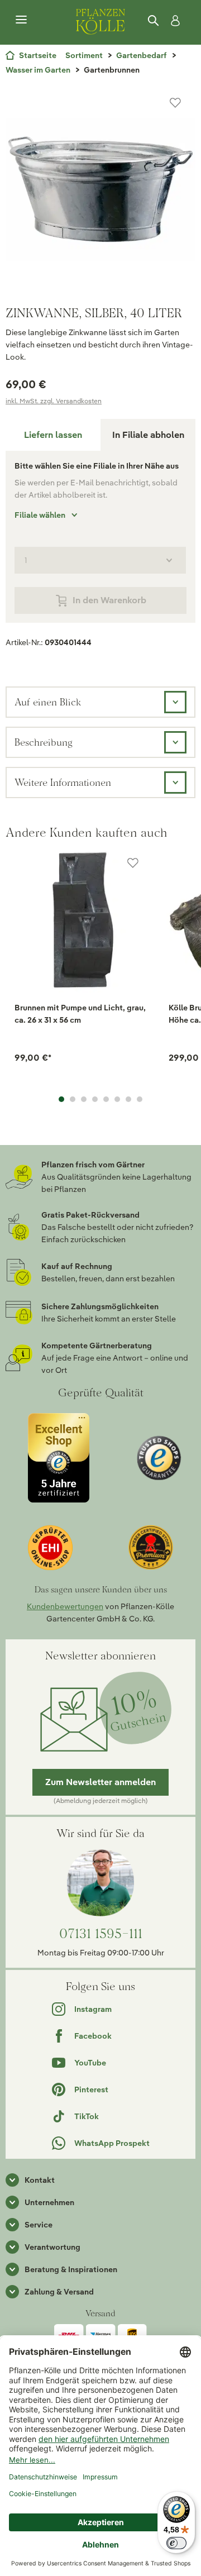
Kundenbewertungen (65, 1606)
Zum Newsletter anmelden (100, 1782)
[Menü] (21, 20)
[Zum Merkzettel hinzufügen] (175, 103)
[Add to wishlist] (133, 863)
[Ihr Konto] (173, 21)
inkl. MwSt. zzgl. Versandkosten (54, 401)
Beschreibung (44, 742)
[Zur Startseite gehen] (100, 20)
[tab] (53, 435)
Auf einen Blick (48, 702)
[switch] (176, 2543)
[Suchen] (154, 21)
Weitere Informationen (63, 782)
